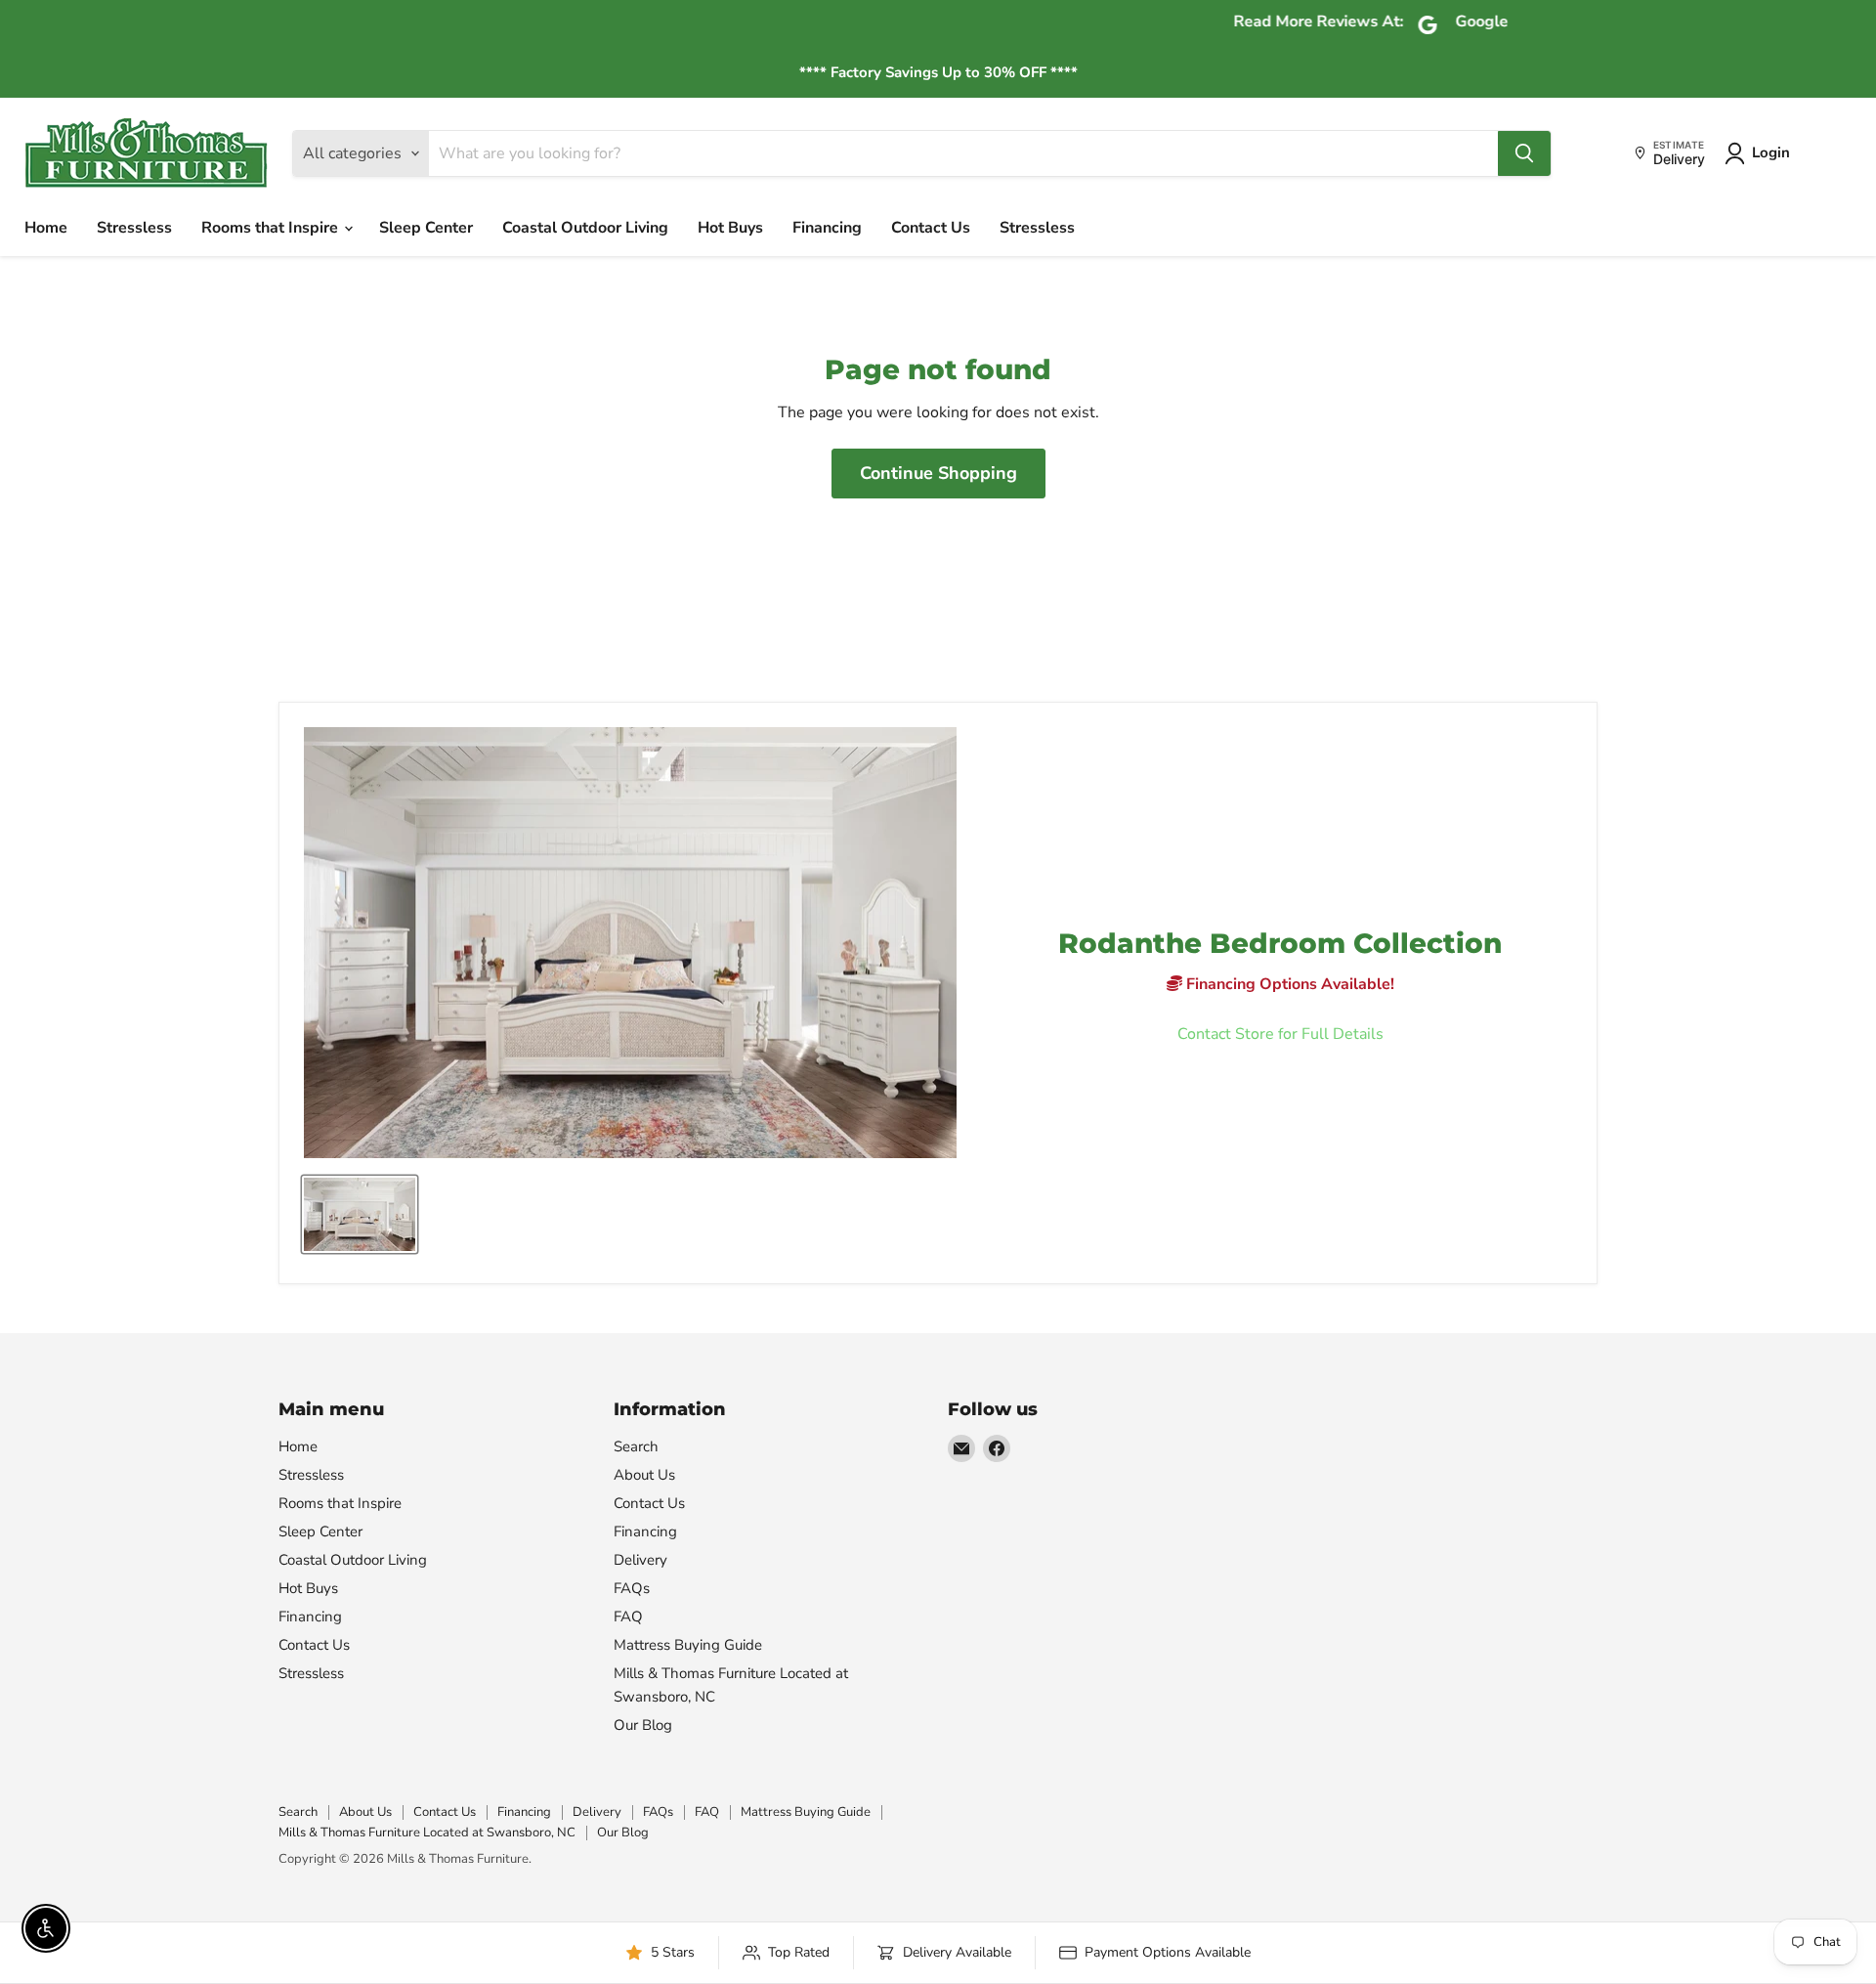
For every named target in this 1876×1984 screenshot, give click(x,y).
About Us (644, 1475)
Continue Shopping (938, 473)
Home (46, 228)
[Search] (1524, 153)
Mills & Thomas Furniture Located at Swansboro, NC (427, 1833)
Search (636, 1446)
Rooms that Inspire (272, 228)
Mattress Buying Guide (688, 1645)
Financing (827, 228)
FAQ (628, 1617)
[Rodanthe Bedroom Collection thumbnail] (360, 1214)
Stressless (134, 228)
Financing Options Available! (1288, 984)
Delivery (640, 1560)
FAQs (632, 1588)
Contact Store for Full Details (1280, 1034)
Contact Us (931, 228)
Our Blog (643, 1725)
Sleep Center (426, 228)
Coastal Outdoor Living (585, 228)
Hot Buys (730, 228)
